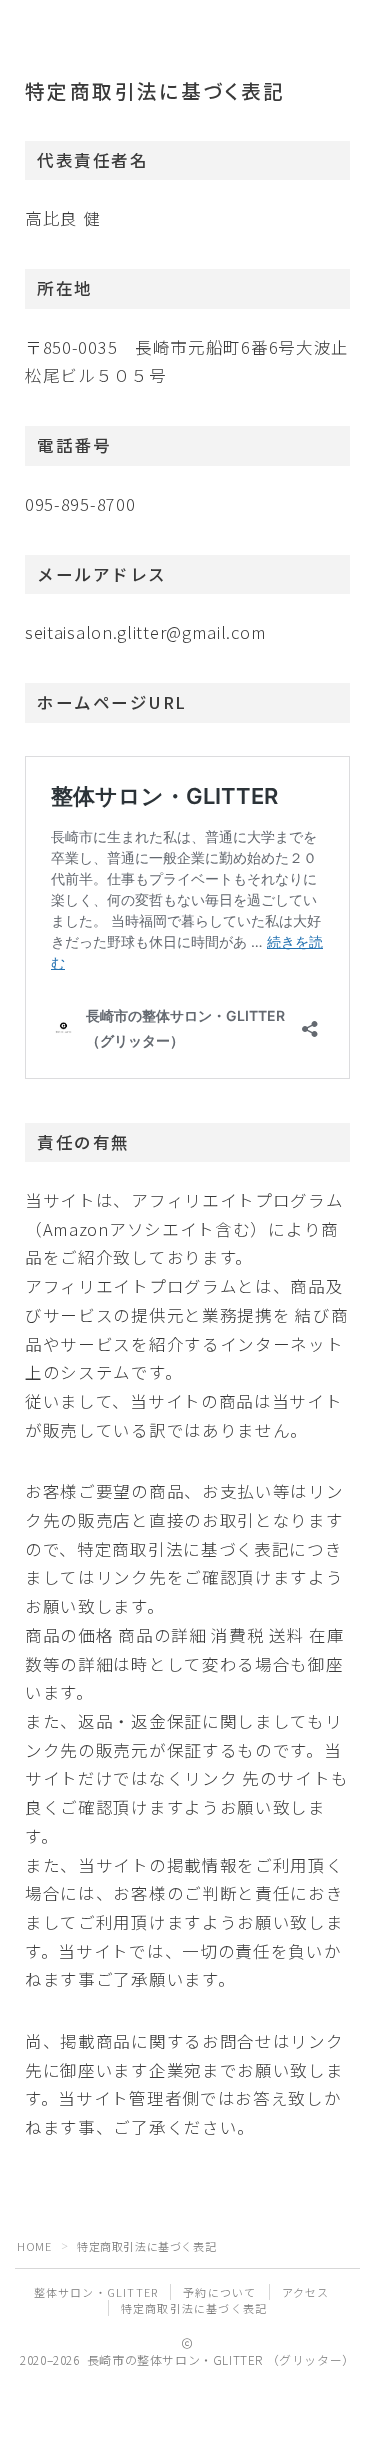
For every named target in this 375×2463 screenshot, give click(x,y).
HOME (34, 2246)
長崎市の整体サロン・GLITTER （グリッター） (165, 28)
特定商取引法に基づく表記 (194, 2308)
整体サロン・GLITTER (96, 2292)
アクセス (306, 2292)
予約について (219, 2292)
